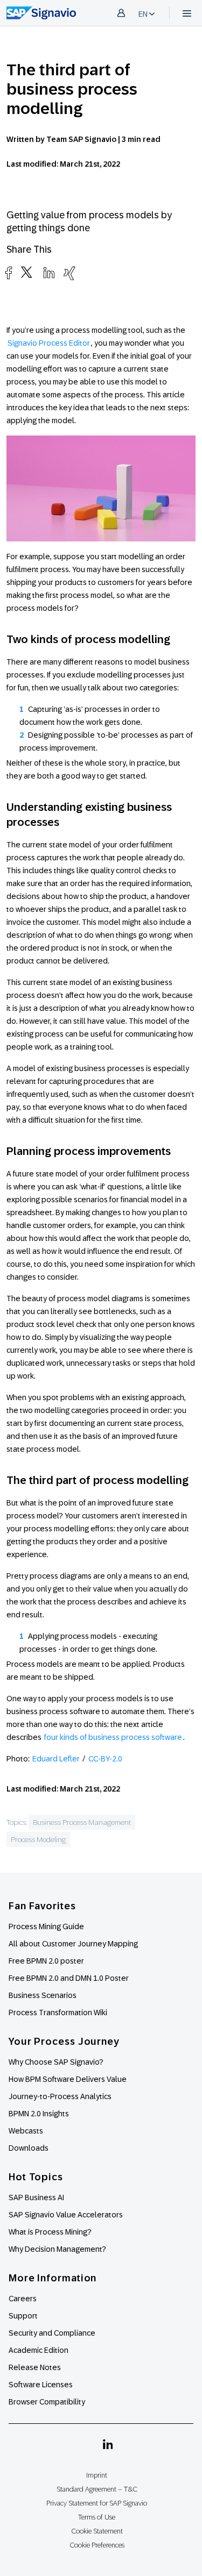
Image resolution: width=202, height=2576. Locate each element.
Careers (23, 2299)
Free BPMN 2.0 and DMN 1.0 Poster (69, 1978)
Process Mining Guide (46, 1926)
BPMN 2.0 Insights (39, 2114)
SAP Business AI (36, 2197)
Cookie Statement (97, 2531)
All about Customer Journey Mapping (73, 1944)
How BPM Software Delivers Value (68, 2079)
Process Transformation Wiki (58, 2013)
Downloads (29, 2148)
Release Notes (35, 2367)
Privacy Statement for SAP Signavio (97, 2503)
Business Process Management (82, 1822)
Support (23, 2316)
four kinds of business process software (113, 1737)
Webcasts (26, 2131)
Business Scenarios (43, 1995)
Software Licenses (41, 2385)
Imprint (97, 2475)
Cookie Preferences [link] (97, 2545)
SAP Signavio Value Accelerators (66, 2215)
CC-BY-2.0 (105, 1759)
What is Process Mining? (50, 2232)
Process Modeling (38, 1839)
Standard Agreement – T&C (97, 2489)
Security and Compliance (52, 2333)
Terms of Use (97, 2517)
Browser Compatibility (47, 2402)
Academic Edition (39, 2350)
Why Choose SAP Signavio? (56, 2062)
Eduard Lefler (56, 1759)
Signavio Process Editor (49, 343)
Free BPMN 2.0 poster (46, 1961)
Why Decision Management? (57, 2249)
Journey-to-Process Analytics (61, 2096)
